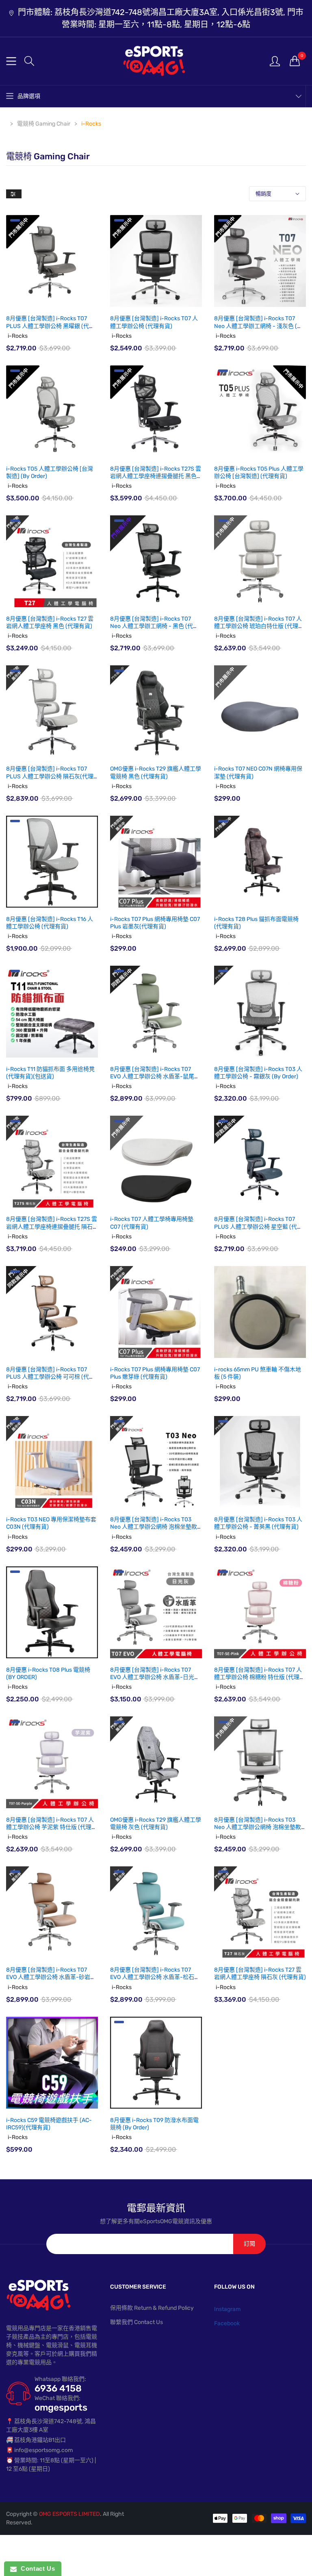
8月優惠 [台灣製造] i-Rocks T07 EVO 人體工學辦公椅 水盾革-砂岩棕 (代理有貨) (51, 1977)
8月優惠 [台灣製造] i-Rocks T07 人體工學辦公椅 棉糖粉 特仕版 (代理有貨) (260, 1677)
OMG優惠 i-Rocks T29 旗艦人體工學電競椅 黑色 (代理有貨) (156, 772)
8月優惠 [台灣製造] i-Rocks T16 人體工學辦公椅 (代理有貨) (50, 923)
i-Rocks (18, 336)
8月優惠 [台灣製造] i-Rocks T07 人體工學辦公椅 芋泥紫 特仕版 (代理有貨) (52, 1827)
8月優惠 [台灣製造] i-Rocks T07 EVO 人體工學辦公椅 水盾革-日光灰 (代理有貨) (155, 1677)
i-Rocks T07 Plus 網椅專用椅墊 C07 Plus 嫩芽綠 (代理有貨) (155, 1373)
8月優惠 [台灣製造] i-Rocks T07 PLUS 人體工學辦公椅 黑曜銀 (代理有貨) (50, 326)
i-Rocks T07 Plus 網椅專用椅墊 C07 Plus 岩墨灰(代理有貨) (155, 923)
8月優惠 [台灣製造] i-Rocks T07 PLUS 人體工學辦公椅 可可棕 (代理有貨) (50, 1377)
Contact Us (36, 2568)
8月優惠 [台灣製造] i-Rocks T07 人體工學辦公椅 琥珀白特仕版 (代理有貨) (259, 626)
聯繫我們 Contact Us (136, 2322)
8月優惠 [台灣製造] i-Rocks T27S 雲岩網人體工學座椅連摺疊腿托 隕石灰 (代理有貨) (52, 1226)
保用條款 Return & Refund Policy (152, 2308)
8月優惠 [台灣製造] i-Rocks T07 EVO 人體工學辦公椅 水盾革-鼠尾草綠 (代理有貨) (155, 1076)
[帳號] (275, 61)
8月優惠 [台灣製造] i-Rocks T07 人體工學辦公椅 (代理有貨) (154, 322)
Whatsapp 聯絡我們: (60, 2379)
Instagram (227, 2309)
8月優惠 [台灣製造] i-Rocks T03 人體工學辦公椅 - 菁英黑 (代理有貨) (258, 1523)
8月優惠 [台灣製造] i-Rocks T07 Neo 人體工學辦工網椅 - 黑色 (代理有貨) (154, 626)
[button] (29, 61)
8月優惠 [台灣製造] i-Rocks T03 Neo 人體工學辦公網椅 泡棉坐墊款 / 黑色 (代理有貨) (156, 1527)
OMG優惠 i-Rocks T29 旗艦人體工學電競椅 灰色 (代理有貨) (156, 1823)
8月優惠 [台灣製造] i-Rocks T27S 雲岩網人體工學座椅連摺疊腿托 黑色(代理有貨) (156, 476)
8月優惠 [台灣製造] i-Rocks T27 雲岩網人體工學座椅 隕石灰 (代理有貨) (260, 1973)
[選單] (11, 61)
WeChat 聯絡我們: (57, 2398)
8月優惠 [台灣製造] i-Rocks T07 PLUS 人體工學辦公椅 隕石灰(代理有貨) (50, 776)
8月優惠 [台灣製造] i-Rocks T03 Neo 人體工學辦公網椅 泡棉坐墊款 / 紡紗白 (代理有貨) (260, 1827)
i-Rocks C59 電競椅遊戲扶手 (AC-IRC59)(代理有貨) (49, 2124)
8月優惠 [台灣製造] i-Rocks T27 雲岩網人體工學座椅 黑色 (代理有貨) (50, 622)
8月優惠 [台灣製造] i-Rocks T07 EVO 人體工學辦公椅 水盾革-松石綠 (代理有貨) (155, 1977)
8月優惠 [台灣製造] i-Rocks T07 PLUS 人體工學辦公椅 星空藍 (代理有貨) (258, 1226)
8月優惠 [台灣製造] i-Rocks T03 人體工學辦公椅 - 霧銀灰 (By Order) (258, 1073)
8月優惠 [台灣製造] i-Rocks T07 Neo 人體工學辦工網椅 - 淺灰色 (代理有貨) (258, 326)
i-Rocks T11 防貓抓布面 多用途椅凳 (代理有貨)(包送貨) (50, 1073)
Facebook (227, 2323)
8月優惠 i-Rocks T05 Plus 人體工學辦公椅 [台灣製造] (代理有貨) (259, 472)
